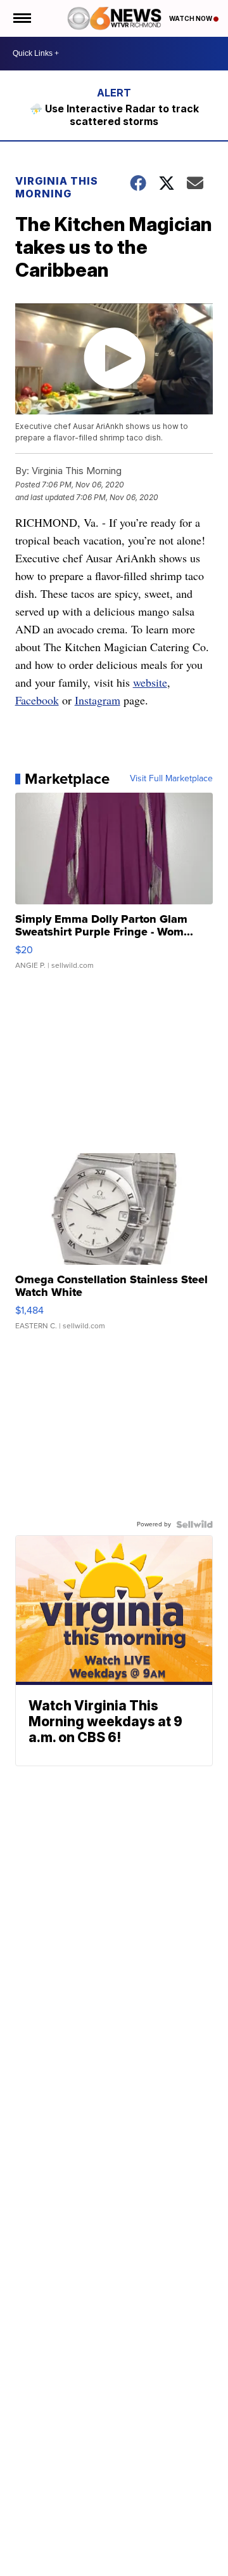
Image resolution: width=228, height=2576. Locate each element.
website (150, 682)
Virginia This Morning (57, 187)
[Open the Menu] (21, 18)
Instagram (98, 700)
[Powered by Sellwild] (194, 1524)
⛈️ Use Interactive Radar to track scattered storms (114, 115)
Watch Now (191, 18)
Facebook (37, 700)
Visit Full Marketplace (171, 779)
